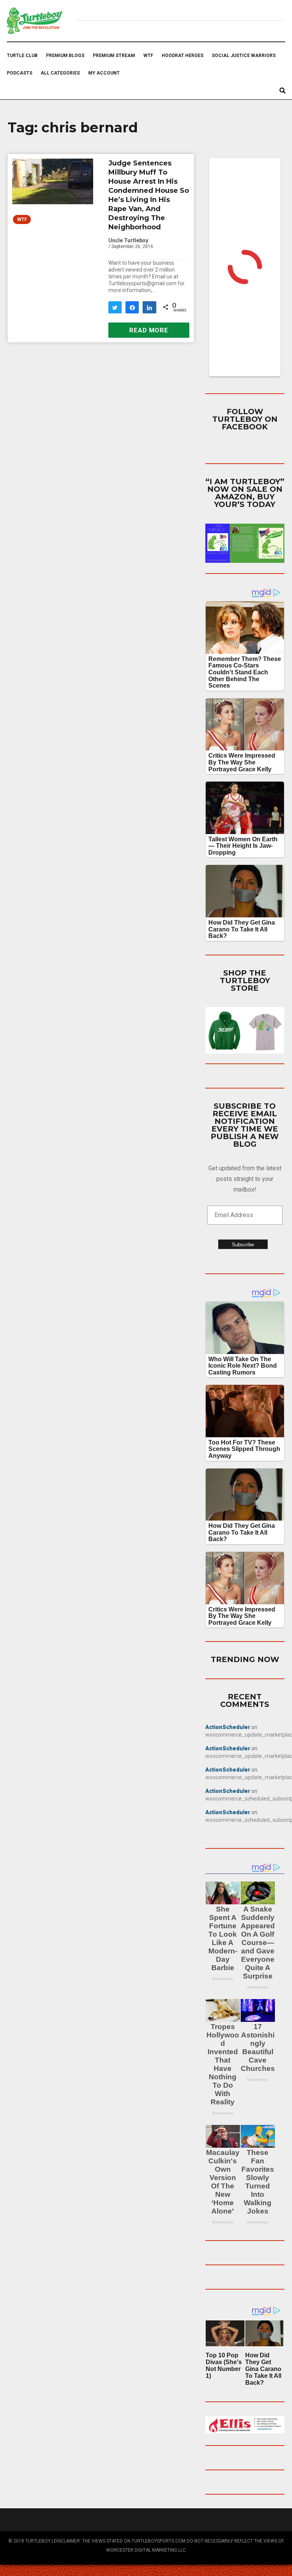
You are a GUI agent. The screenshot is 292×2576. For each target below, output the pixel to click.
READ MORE (149, 330)
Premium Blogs (65, 56)
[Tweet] (115, 307)
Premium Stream (114, 56)
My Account (104, 73)
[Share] (132, 307)
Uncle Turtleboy (128, 240)
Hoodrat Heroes (182, 56)
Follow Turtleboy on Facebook (245, 419)
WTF (148, 56)
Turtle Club (22, 56)
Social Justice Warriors (244, 56)
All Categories (60, 73)
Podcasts (20, 73)
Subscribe (243, 1245)
